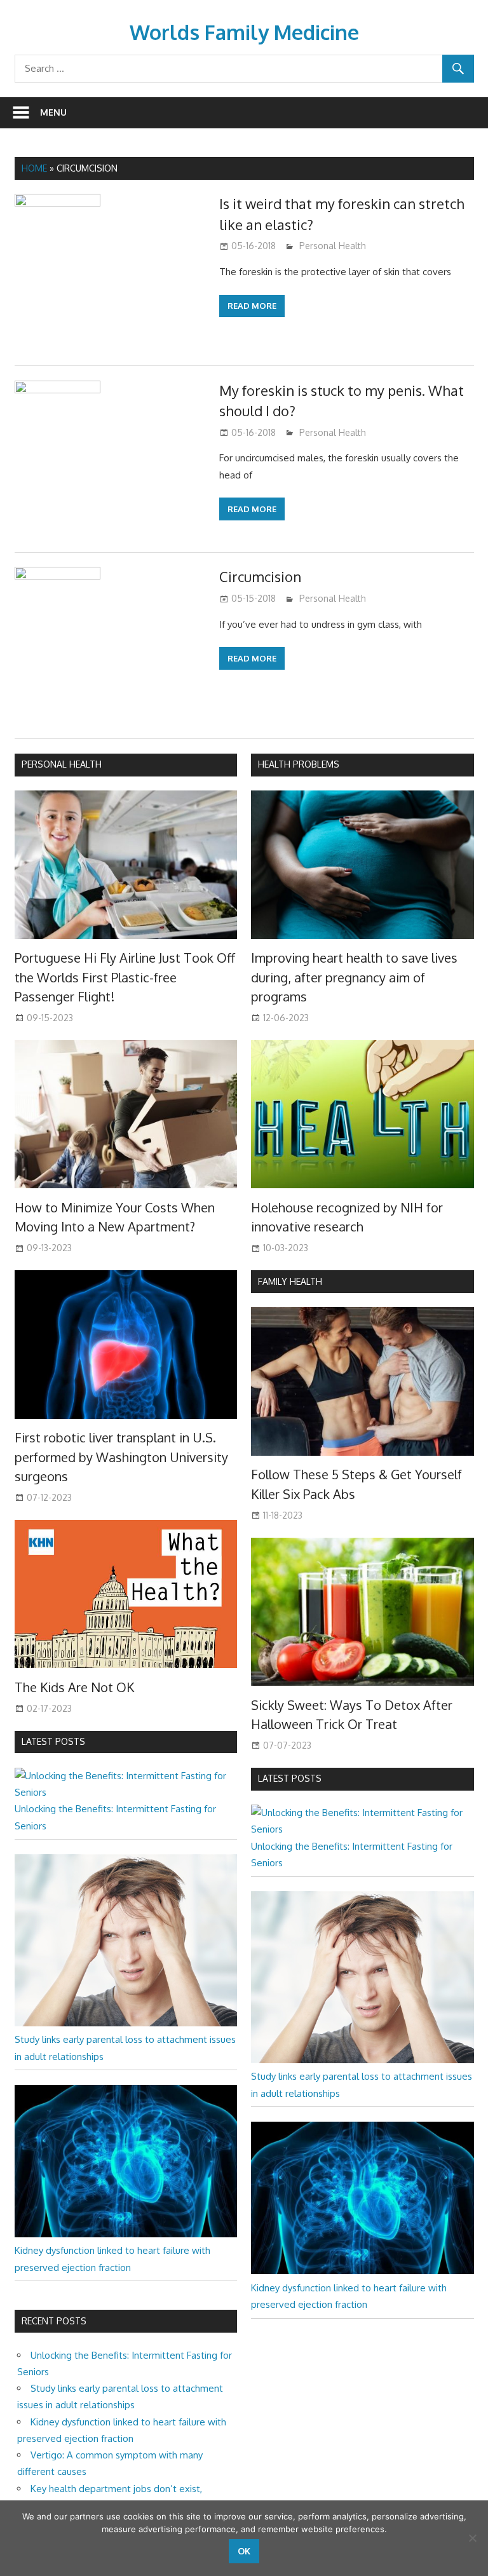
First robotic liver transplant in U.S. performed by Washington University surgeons (121, 1457)
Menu (53, 112)
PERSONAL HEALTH (62, 764)
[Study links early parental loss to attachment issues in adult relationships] (126, 2023)
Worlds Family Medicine (244, 32)
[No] (472, 2538)
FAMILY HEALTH (290, 1281)
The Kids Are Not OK (74, 1687)
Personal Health (333, 246)
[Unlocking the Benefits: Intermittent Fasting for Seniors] (126, 1792)
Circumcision (260, 576)
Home (34, 168)
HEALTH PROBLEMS (299, 764)
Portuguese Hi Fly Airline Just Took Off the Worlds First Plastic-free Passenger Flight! (125, 977)
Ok (244, 2551)
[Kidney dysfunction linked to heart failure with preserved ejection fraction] (126, 2234)
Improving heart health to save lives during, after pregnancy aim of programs (354, 977)
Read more (252, 306)
